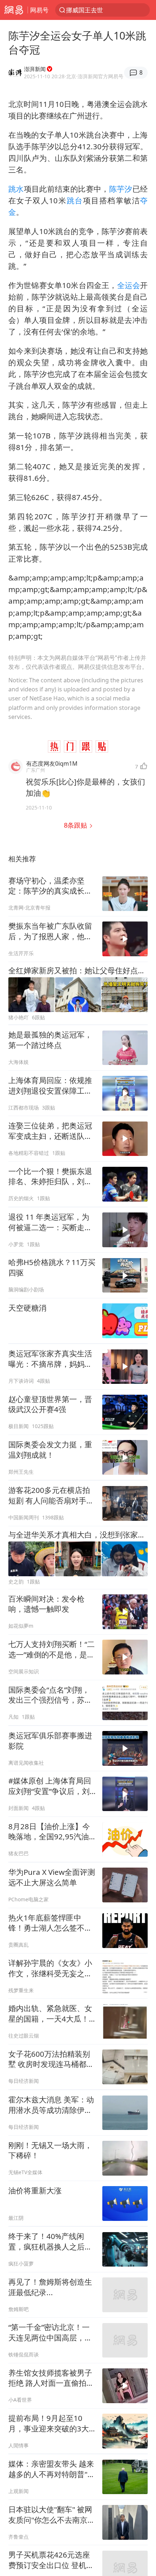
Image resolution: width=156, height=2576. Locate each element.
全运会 (129, 285)
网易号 (39, 10)
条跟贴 (76, 825)
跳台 (75, 200)
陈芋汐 (121, 189)
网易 (14, 10)
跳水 (16, 189)
